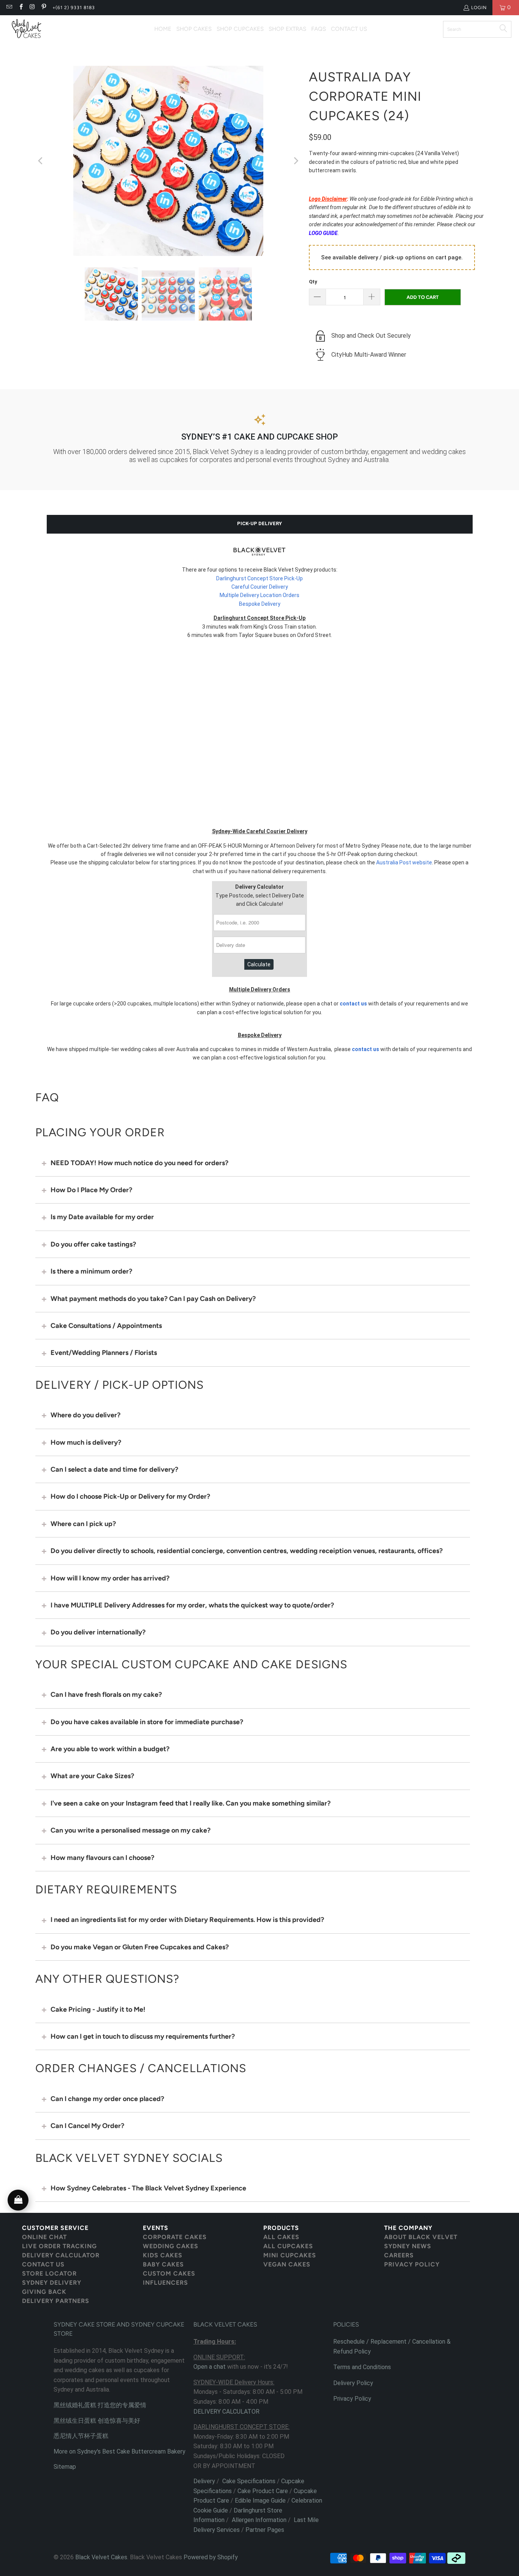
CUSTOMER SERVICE (55, 2228)
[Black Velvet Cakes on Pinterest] (44, 8)
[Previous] (41, 161)
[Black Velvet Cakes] (27, 29)
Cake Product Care (263, 2491)
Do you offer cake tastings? (93, 1244)
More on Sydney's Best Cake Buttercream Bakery (119, 2451)
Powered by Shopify (211, 2557)
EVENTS (156, 2228)
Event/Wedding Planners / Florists (104, 1353)
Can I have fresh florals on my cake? (106, 1695)
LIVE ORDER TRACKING (59, 2246)
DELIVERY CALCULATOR (61, 2255)
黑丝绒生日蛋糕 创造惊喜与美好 (97, 2421)
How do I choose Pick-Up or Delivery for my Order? (130, 1496)
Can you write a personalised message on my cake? (131, 1830)
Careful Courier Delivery (260, 587)
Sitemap (65, 2467)
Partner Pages (265, 2530)
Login (479, 8)
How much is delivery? (86, 1442)
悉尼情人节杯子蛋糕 (81, 2436)
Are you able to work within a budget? (110, 1749)
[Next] (296, 161)
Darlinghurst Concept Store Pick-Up (259, 578)
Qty (313, 282)
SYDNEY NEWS (408, 2246)
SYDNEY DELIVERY (52, 2283)
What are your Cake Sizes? (92, 1776)
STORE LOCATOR (49, 2273)
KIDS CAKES (163, 2255)
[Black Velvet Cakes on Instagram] (32, 8)
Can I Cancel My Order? (87, 2126)
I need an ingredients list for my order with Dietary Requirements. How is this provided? (187, 1920)
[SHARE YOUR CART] (18, 2200)
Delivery (204, 2481)
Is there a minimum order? (91, 1271)
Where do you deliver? (85, 1415)
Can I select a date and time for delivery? (114, 1469)
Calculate (259, 964)
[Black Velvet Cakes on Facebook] (20, 8)
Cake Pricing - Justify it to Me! (98, 2009)
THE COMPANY (408, 2228)
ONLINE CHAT (44, 2237)
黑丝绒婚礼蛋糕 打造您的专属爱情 (100, 2405)
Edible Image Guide (260, 2501)
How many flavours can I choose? (102, 1858)
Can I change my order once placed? (107, 2099)
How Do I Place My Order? (91, 1190)
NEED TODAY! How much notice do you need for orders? (139, 1163)
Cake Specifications (249, 2481)
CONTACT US (43, 2264)
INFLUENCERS (165, 2283)
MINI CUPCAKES (290, 2255)
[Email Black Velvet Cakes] (9, 8)
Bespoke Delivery (260, 604)
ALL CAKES (281, 2237)
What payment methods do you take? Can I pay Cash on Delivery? (153, 1299)
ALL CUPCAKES (288, 2246)
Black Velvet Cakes (101, 2557)
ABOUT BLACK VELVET (421, 2237)
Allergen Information (259, 2520)
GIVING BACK (44, 2292)
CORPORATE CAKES (175, 2237)
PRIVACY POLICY (412, 2264)
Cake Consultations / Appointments (106, 1326)
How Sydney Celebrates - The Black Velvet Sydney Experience (148, 2188)
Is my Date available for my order (102, 1217)
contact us (353, 1004)
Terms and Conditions (362, 2367)
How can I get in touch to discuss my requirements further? (143, 2036)
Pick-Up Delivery (259, 523)
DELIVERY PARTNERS (56, 2301)
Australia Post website (404, 862)
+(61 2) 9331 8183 (74, 8)
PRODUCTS (281, 2228)
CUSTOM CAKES (169, 2273)
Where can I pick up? (83, 1524)
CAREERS (399, 2255)
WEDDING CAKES (171, 2246)
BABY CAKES (163, 2264)
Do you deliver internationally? (98, 1632)
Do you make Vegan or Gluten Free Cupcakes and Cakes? (140, 1947)
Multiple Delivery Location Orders (259, 595)
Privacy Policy (352, 2399)
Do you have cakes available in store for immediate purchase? (147, 1722)
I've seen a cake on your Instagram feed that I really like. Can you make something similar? (191, 1803)
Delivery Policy (353, 2383)
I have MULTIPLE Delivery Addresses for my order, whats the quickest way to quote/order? (192, 1605)
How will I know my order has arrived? (110, 1578)
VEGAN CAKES (287, 2264)
